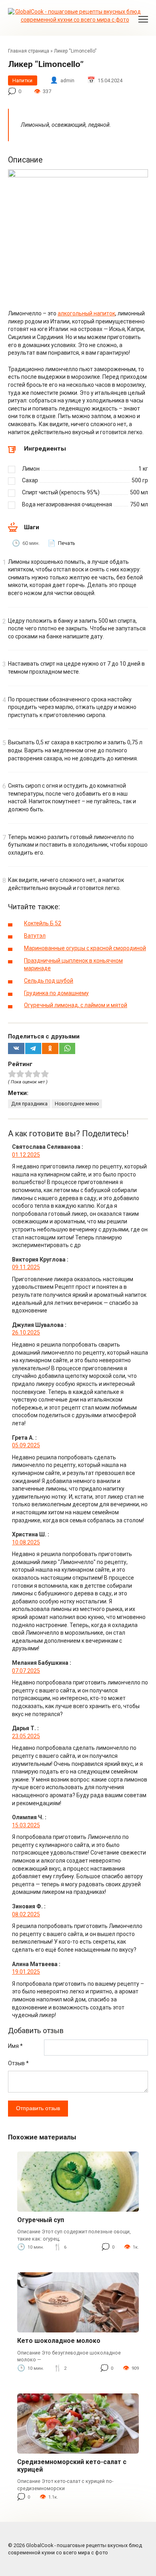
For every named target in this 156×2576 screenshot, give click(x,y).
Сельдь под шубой (49, 981)
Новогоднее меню (77, 1104)
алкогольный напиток (86, 313)
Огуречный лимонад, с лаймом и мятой (76, 1005)
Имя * (15, 2046)
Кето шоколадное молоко (59, 2341)
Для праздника (29, 1104)
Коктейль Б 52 (43, 923)
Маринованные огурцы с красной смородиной (85, 948)
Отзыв (18, 2063)
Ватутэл (35, 936)
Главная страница (29, 51)
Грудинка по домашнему (56, 993)
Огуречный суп (41, 2220)
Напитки (22, 80)
